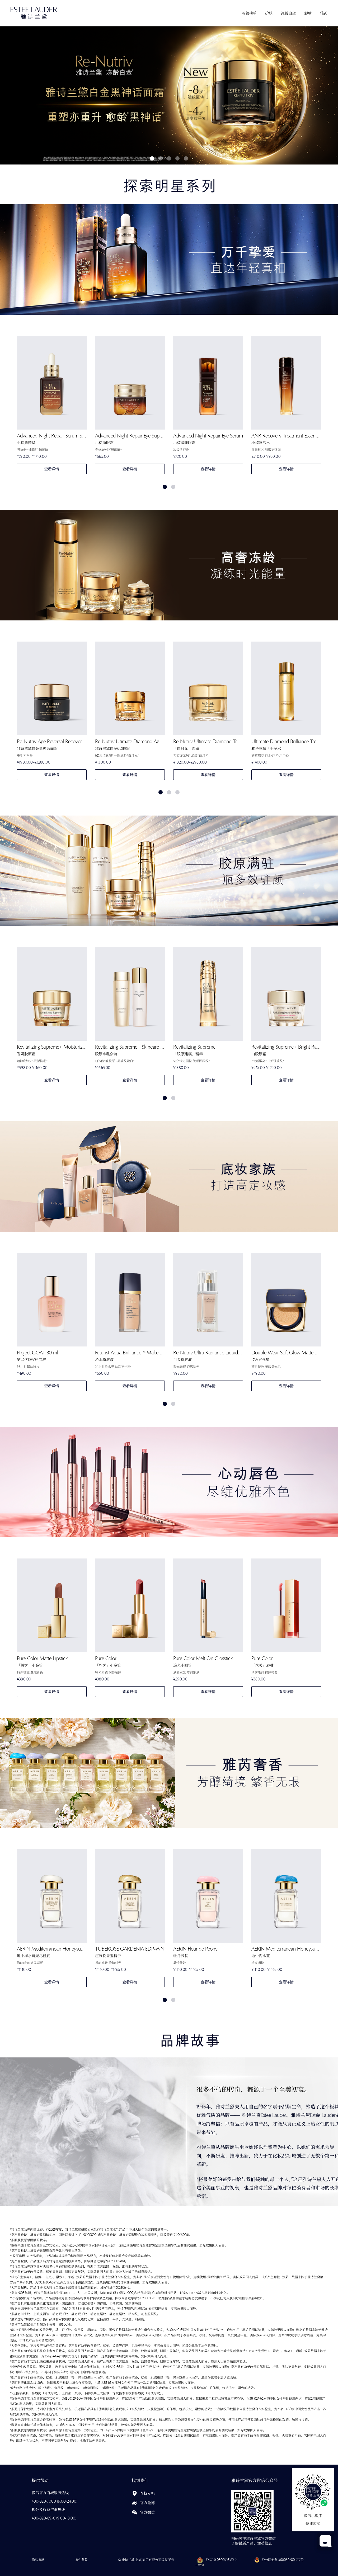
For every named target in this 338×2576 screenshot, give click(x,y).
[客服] (326, 2541)
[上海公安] (257, 2560)
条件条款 (81, 2560)
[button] (249, 13)
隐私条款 (38, 2560)
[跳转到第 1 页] (165, 487)
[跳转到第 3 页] (177, 792)
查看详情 (52, 469)
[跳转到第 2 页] (173, 487)
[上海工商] (199, 2560)
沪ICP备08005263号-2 (221, 2560)
